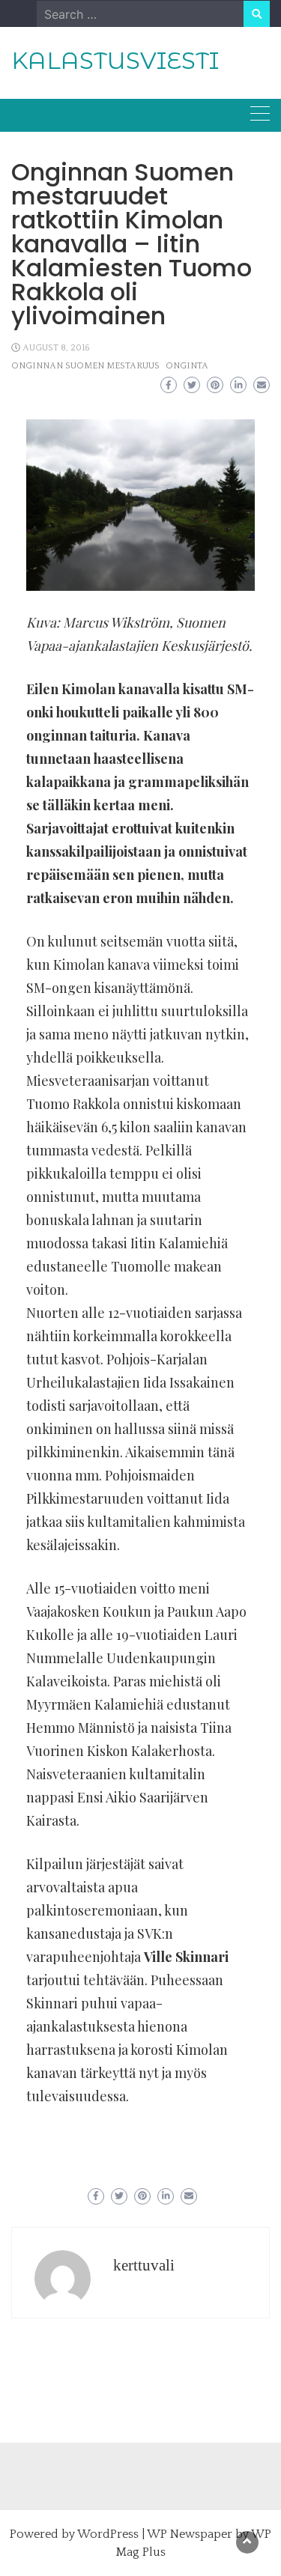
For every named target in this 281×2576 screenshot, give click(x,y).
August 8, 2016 (56, 348)
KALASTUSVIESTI (115, 61)
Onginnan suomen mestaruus (85, 366)
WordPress (108, 2534)
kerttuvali (144, 2265)
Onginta (187, 366)
